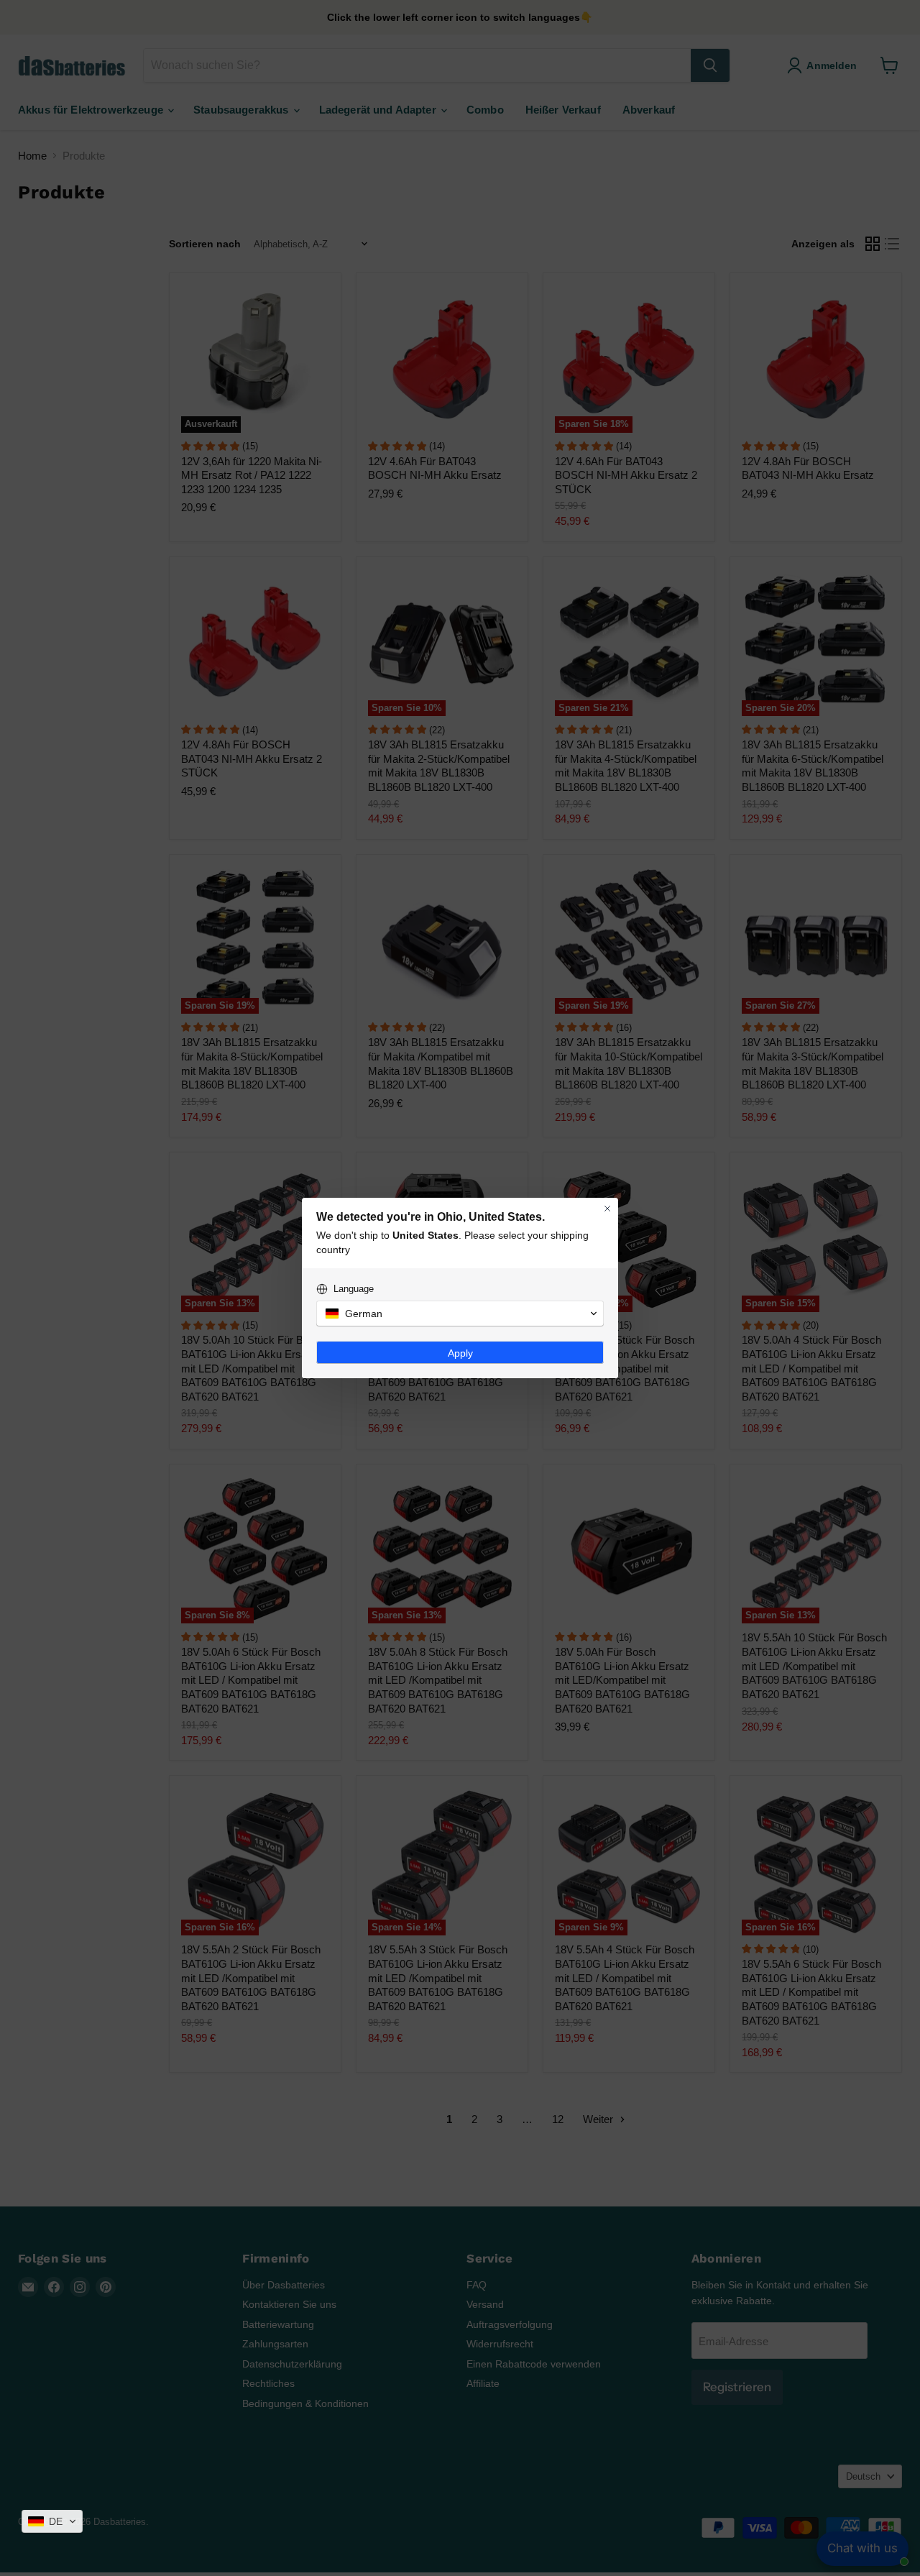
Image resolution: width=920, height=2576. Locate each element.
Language (354, 1289)
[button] (52, 2521)
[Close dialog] (607, 1209)
